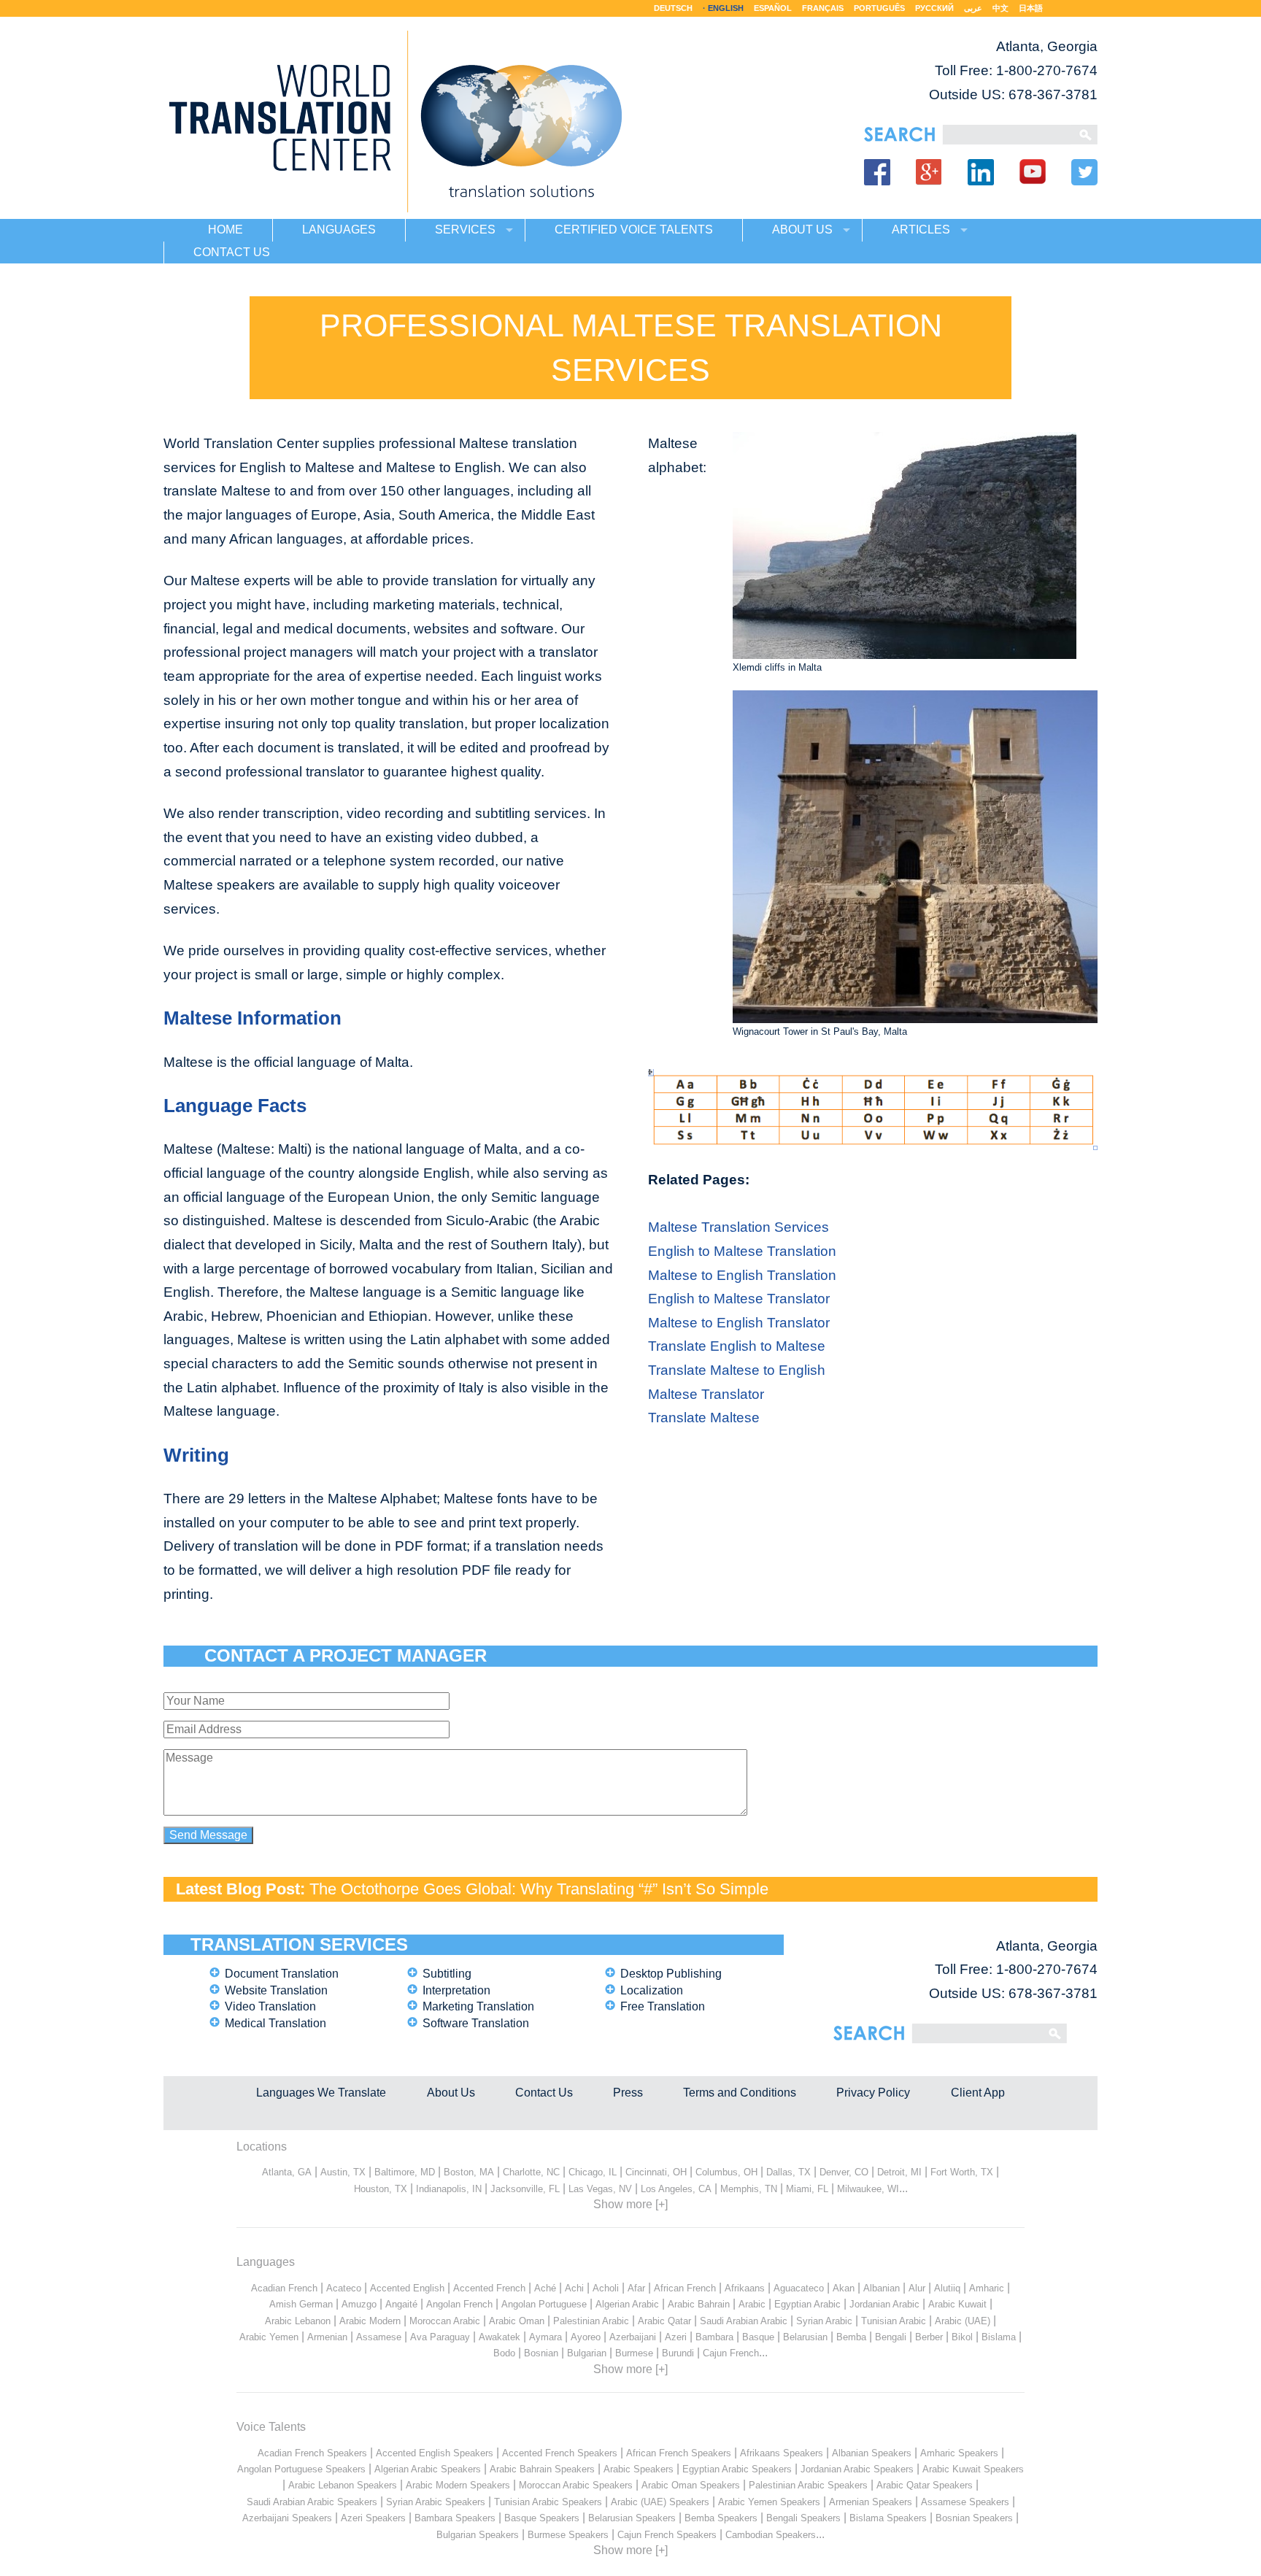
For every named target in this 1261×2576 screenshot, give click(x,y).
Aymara (545, 2337)
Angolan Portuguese (544, 2304)
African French (685, 2288)
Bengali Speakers (803, 2518)
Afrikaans (745, 2288)
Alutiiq (947, 2288)
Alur (917, 2288)
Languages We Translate (321, 2093)
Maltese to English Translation (742, 1275)
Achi (574, 2288)
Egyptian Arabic (807, 2304)
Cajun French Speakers (667, 2535)
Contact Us (544, 2093)
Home (225, 230)
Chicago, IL (593, 2172)
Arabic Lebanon (298, 2321)
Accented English (407, 2288)
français (823, 8)
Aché (545, 2288)
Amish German (301, 2304)
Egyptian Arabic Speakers (737, 2469)
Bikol (962, 2337)
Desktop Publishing (671, 1974)
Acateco (344, 2288)
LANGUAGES (339, 230)
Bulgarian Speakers (478, 2535)
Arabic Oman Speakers (691, 2485)
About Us (451, 2093)
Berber (929, 2337)
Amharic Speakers (959, 2453)
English (726, 8)
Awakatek (500, 2337)
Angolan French (459, 2304)
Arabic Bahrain (699, 2304)
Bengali (891, 2337)
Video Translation (270, 2006)
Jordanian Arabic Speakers (857, 2469)
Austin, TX (343, 2172)
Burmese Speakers (568, 2535)
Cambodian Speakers (771, 2535)
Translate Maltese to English (737, 1370)
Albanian (882, 2288)
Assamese (379, 2337)
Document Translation (282, 1974)
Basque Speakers (542, 2518)
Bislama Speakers (888, 2518)
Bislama (999, 2337)
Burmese (634, 2353)
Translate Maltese (704, 1418)
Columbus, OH (726, 2172)
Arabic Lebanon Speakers (343, 2485)
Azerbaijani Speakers (287, 2518)
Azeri (676, 2337)
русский (934, 8)
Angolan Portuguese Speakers (301, 2469)
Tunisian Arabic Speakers (548, 2502)
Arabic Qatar (664, 2321)
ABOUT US (802, 230)
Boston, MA (469, 2172)
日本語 (1031, 8)
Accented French (489, 2288)
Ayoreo (586, 2337)
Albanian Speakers (872, 2453)
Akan (844, 2288)
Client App (978, 2093)
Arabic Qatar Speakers (925, 2485)
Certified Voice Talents (634, 230)
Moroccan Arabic (445, 2321)
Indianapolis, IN (449, 2189)
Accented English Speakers (435, 2453)
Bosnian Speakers (974, 2518)
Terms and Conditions (740, 2093)
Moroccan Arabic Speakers (576, 2485)
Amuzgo (359, 2304)
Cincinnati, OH (656, 2172)
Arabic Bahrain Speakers (542, 2469)
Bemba (851, 2337)
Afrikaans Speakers (782, 2453)
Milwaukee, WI (868, 2189)
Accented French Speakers (560, 2453)
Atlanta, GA (287, 2172)
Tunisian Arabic (894, 2321)
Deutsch (673, 8)
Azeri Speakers (373, 2518)
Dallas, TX (788, 2172)
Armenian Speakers (871, 2502)
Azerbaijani (633, 2337)
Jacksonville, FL (525, 2189)
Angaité (401, 2304)
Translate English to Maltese (737, 1346)
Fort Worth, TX (962, 2172)
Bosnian (541, 2353)
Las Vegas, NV (600, 2189)
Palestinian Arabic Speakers (808, 2485)
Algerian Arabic (627, 2304)
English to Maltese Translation (742, 1251)
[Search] (1007, 135)
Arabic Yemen (269, 2337)
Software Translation (476, 2023)
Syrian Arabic (824, 2321)
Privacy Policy (873, 2093)
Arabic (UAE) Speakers (660, 2502)
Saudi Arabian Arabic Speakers (312, 2502)
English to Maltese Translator (739, 1299)
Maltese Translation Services (739, 1227)
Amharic (987, 2288)
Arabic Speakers (639, 2469)
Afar (636, 2288)
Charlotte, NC (531, 2172)
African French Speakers (679, 2453)
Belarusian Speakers (632, 2518)
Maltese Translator (706, 1394)
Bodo (504, 2353)
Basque (758, 2337)
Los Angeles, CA (676, 2189)
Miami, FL (807, 2189)
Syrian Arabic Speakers (436, 2502)
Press (628, 2093)
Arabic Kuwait (957, 2304)
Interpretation (456, 1990)
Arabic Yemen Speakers (769, 2502)
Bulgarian (587, 2353)
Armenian (327, 2337)
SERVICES (465, 230)
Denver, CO (844, 2172)
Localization (652, 1990)
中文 (1000, 8)
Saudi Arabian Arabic (744, 2321)
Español (773, 8)
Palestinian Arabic (591, 2321)
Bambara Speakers (455, 2518)
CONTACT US (232, 252)
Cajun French (731, 2353)
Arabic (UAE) (963, 2321)
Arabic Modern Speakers (458, 2485)
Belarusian (805, 2337)
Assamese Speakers (965, 2502)
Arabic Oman (517, 2321)
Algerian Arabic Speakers (428, 2469)
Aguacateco (799, 2288)
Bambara (714, 2337)
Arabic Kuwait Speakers (973, 2469)
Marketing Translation (478, 2006)
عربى (973, 8)
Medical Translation (275, 2023)
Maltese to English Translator (739, 1323)
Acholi (606, 2288)
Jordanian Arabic (884, 2304)
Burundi (678, 2353)
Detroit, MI (899, 2172)
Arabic (752, 2304)
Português (879, 8)
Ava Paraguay (440, 2337)
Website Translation (276, 1990)
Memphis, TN (749, 2189)
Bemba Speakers (721, 2518)
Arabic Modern (370, 2321)
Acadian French (284, 2288)
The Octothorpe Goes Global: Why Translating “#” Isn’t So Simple (539, 1889)
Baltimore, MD (405, 2172)
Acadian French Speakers (312, 2453)
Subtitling (447, 1974)
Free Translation (663, 2006)
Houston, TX (381, 2189)
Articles (921, 230)
